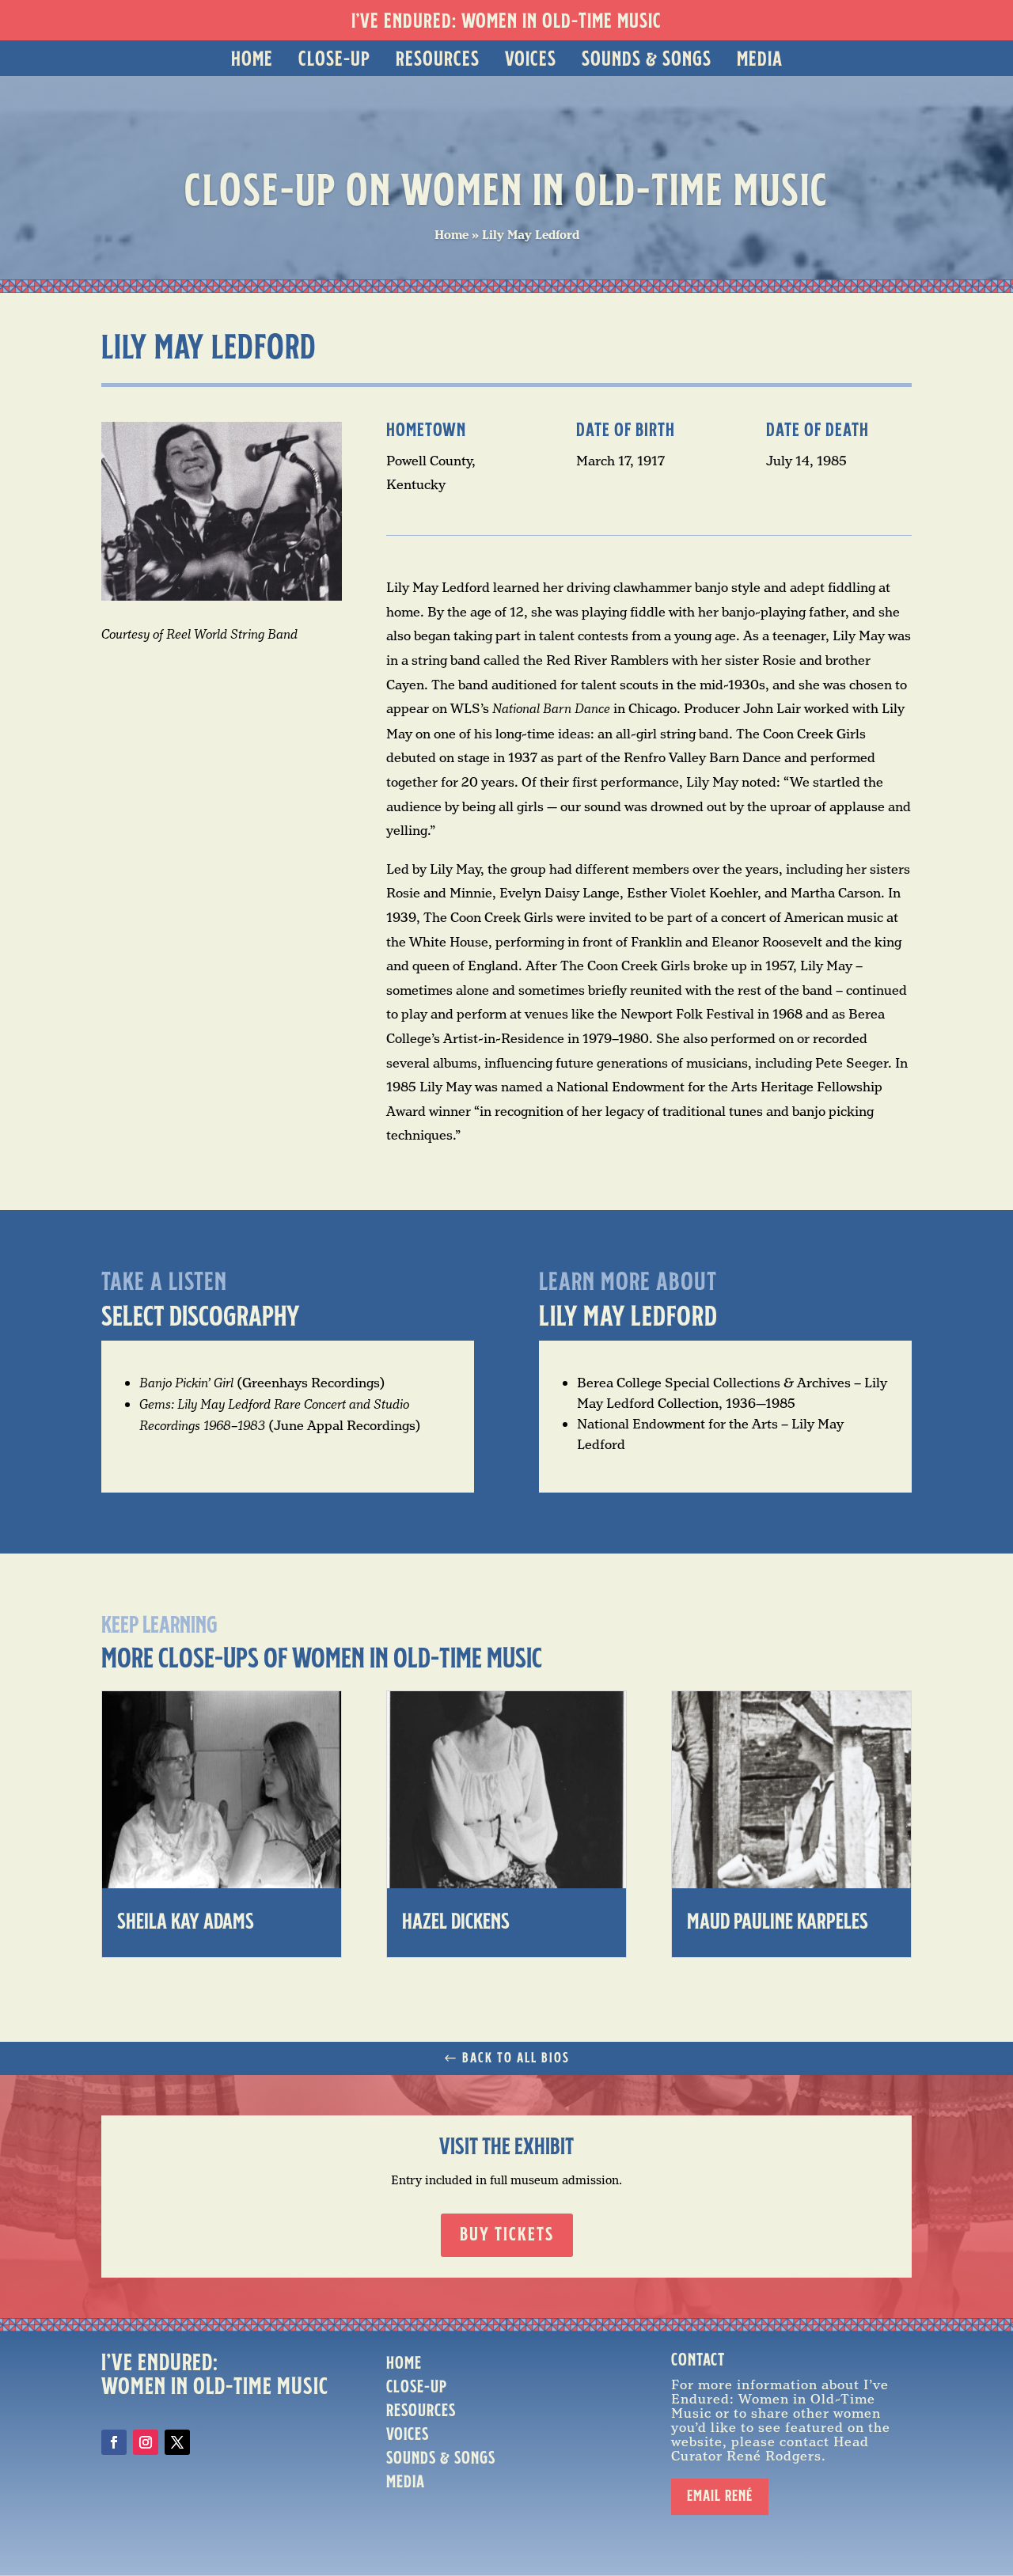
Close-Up (334, 60)
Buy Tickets (507, 2236)
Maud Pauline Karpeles (778, 1923)
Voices (531, 60)
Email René (720, 2497)
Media (760, 60)
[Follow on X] (177, 2442)
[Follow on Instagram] (146, 2442)
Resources (438, 60)
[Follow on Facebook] (114, 2442)
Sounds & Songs (647, 60)
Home (252, 60)
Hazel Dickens (456, 1923)
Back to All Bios (516, 2058)
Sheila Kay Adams (186, 1923)
